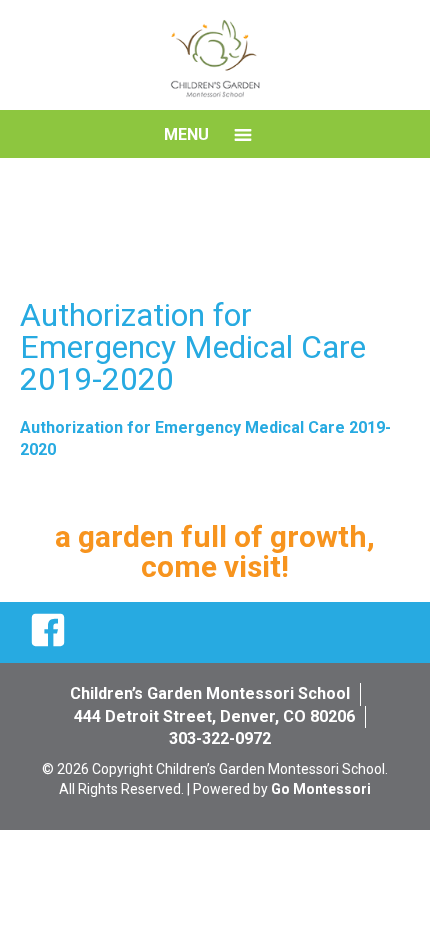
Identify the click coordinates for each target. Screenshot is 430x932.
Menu (186, 134)
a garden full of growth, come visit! (215, 551)
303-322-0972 (220, 738)
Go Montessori (321, 789)
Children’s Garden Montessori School (210, 693)
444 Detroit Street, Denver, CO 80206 (214, 716)
